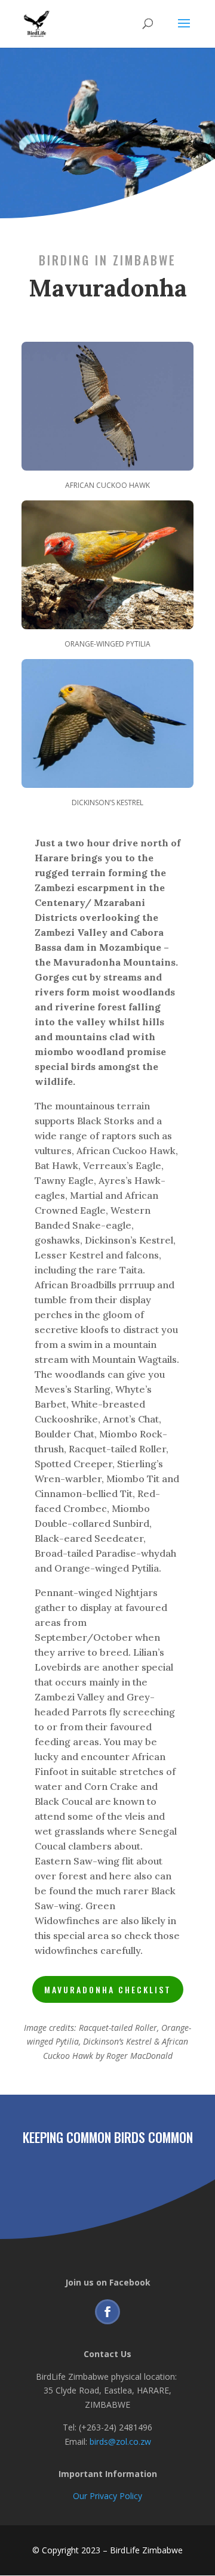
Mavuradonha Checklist (108, 1989)
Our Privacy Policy (107, 2496)
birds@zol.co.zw (120, 2442)
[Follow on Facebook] (107, 2312)
